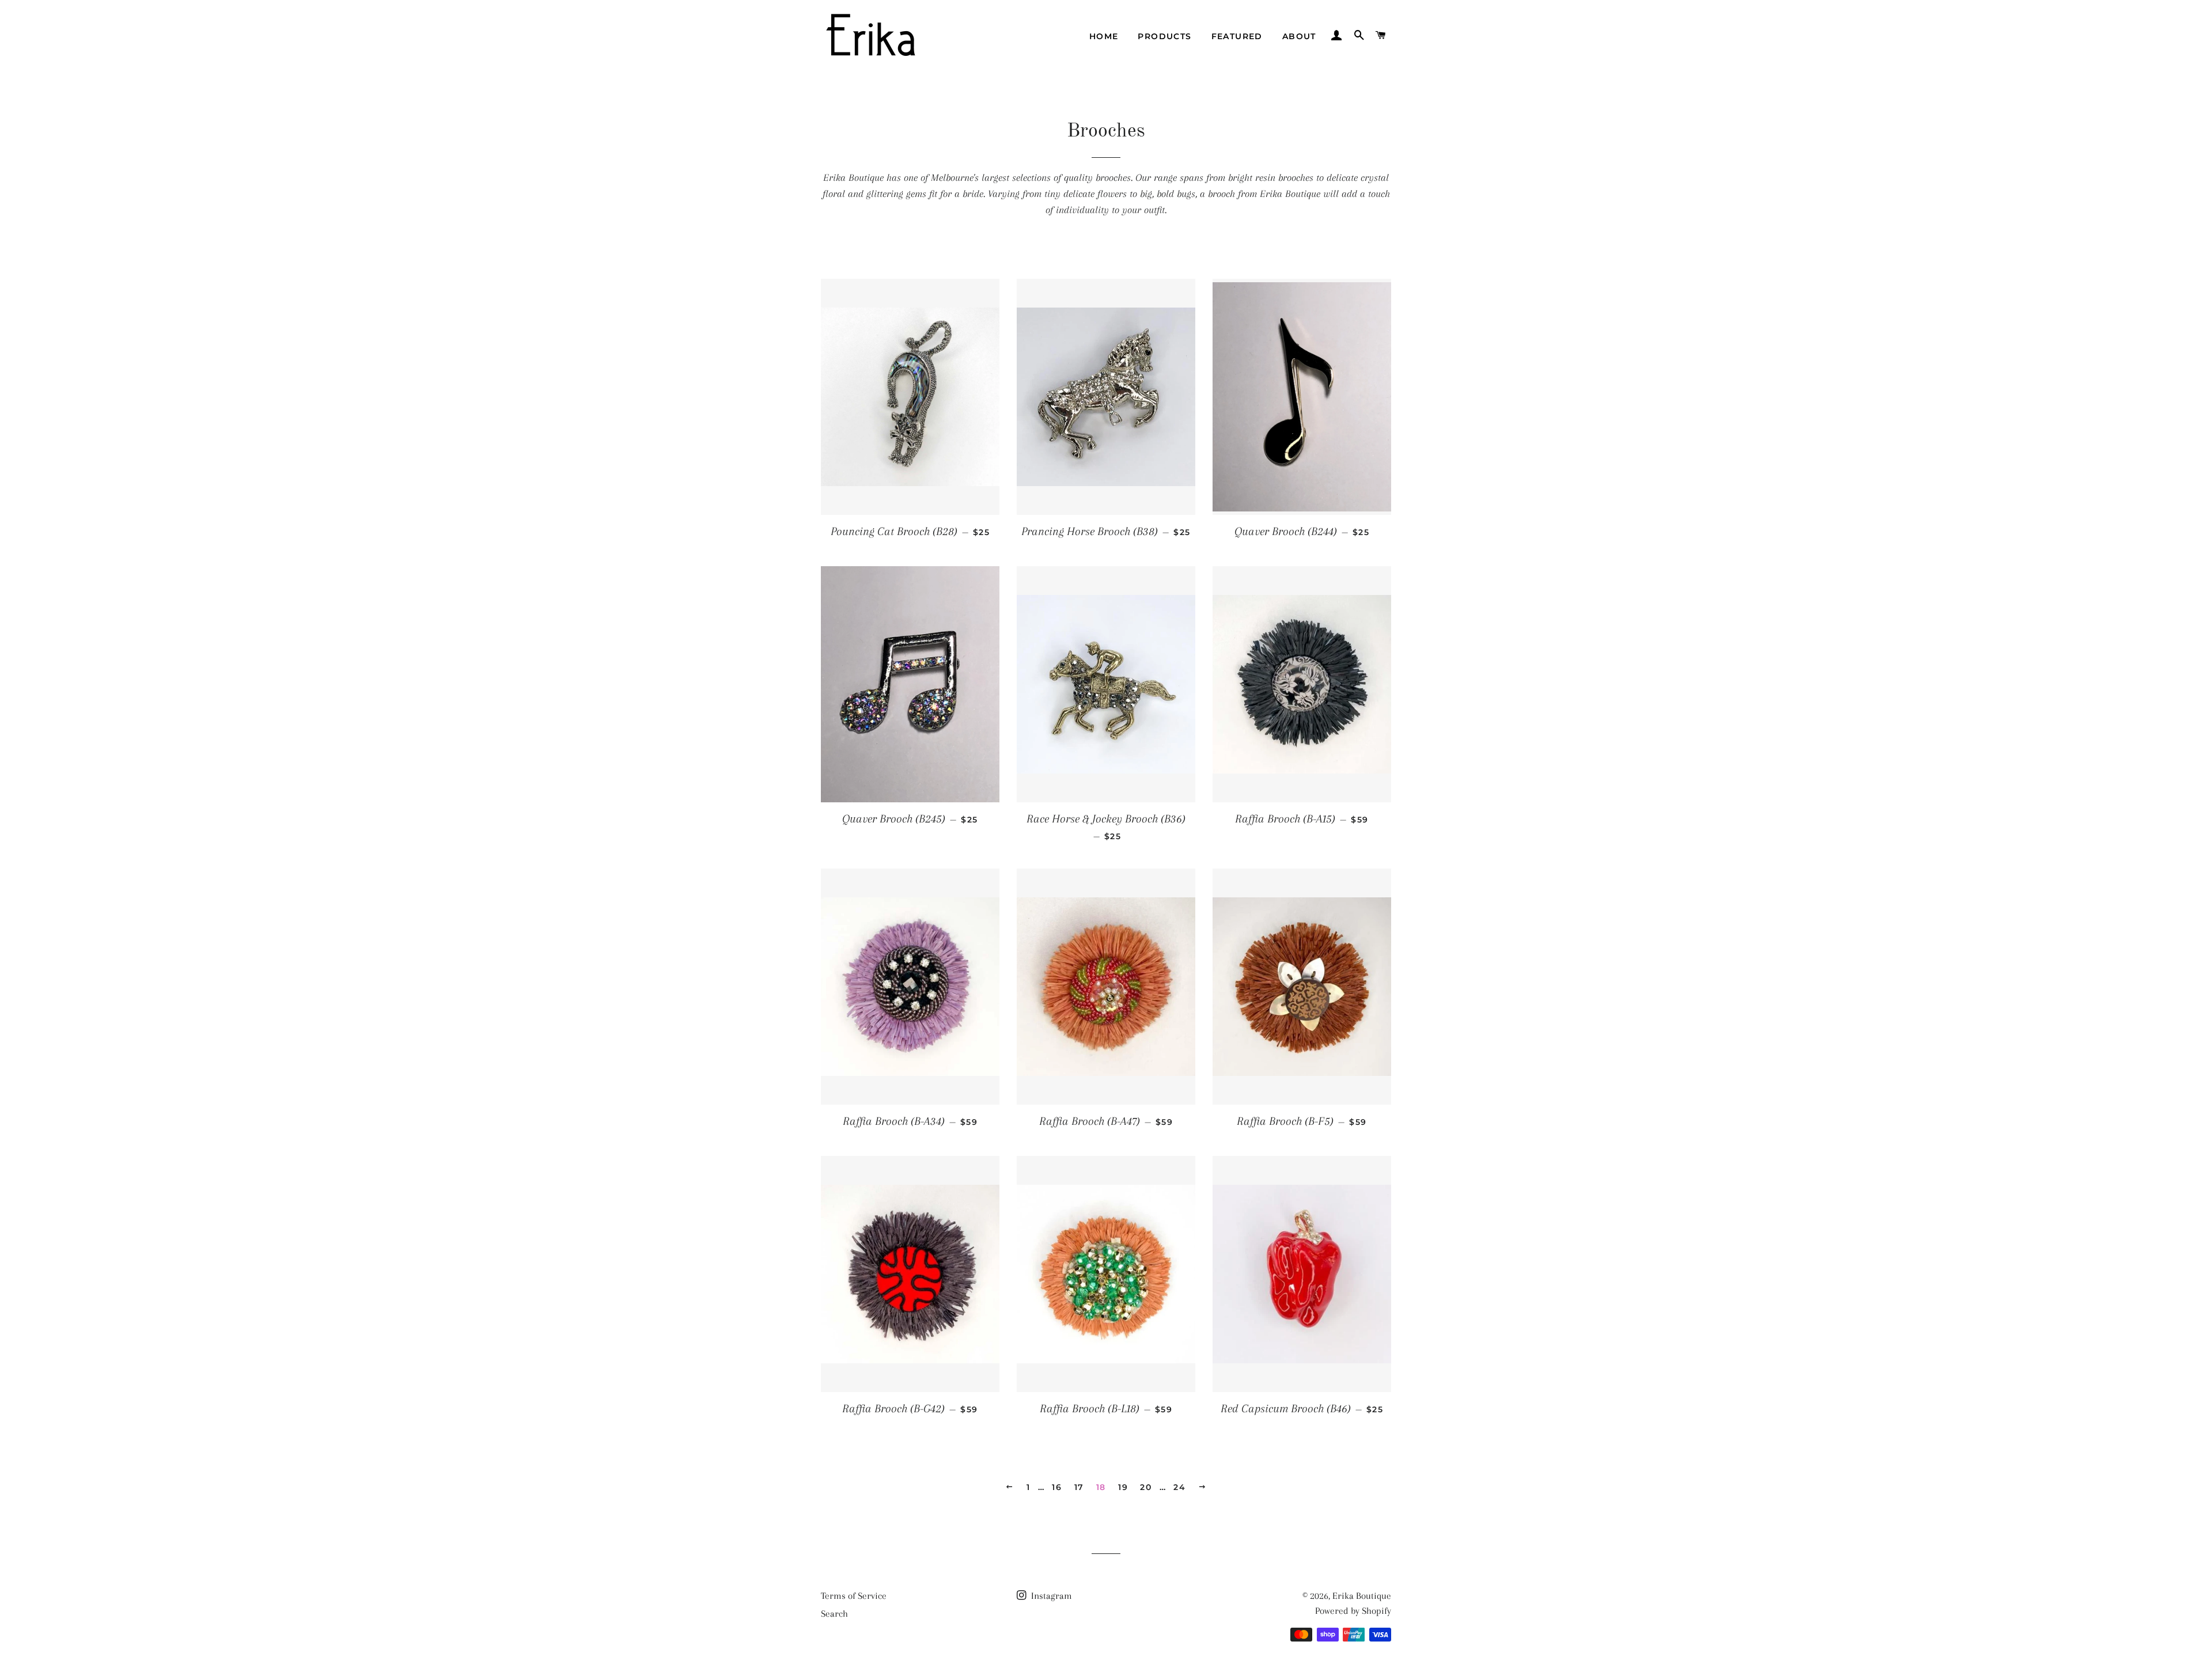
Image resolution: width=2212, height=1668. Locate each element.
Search (834, 1614)
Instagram (1050, 1596)
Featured (1237, 36)
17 (1079, 1487)
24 (1179, 1487)
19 (1123, 1487)
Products (1164, 36)
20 (1146, 1487)
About (1299, 36)
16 (1057, 1487)
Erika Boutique (1362, 1596)
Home (1104, 36)
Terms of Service (854, 1596)
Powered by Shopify (1353, 1611)
